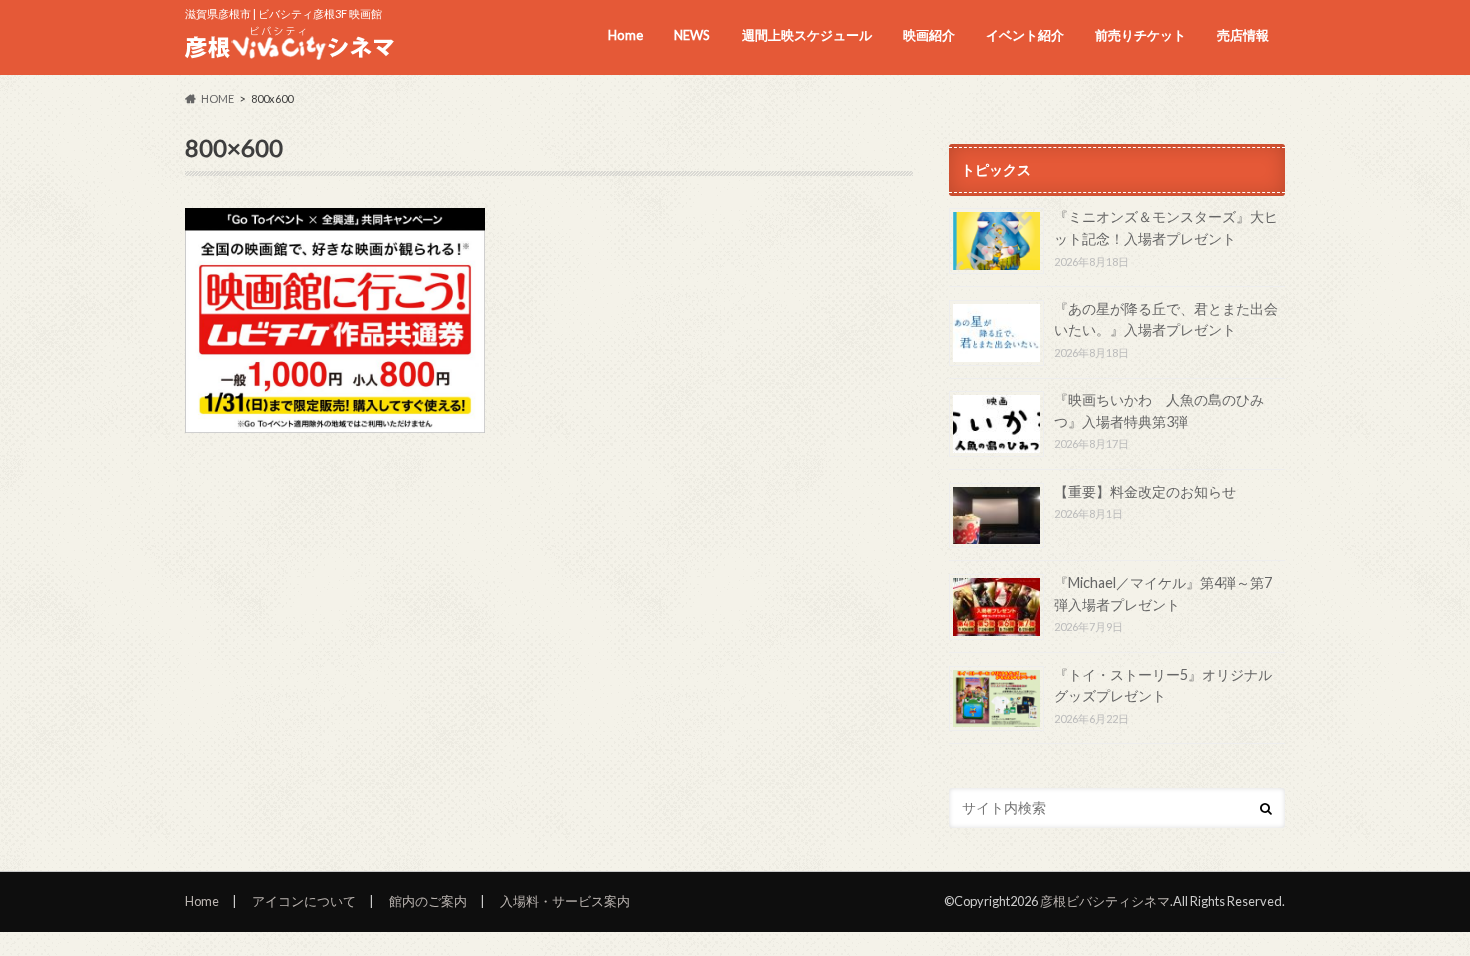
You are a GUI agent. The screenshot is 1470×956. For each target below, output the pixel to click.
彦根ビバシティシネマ (1105, 901)
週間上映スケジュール (807, 35)
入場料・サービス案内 (565, 901)
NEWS (692, 35)
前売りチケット (1140, 35)
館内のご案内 (428, 901)
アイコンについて (304, 901)
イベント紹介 (1025, 35)
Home (625, 35)
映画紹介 (929, 35)
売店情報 (1243, 35)
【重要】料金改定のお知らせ (1145, 491)
